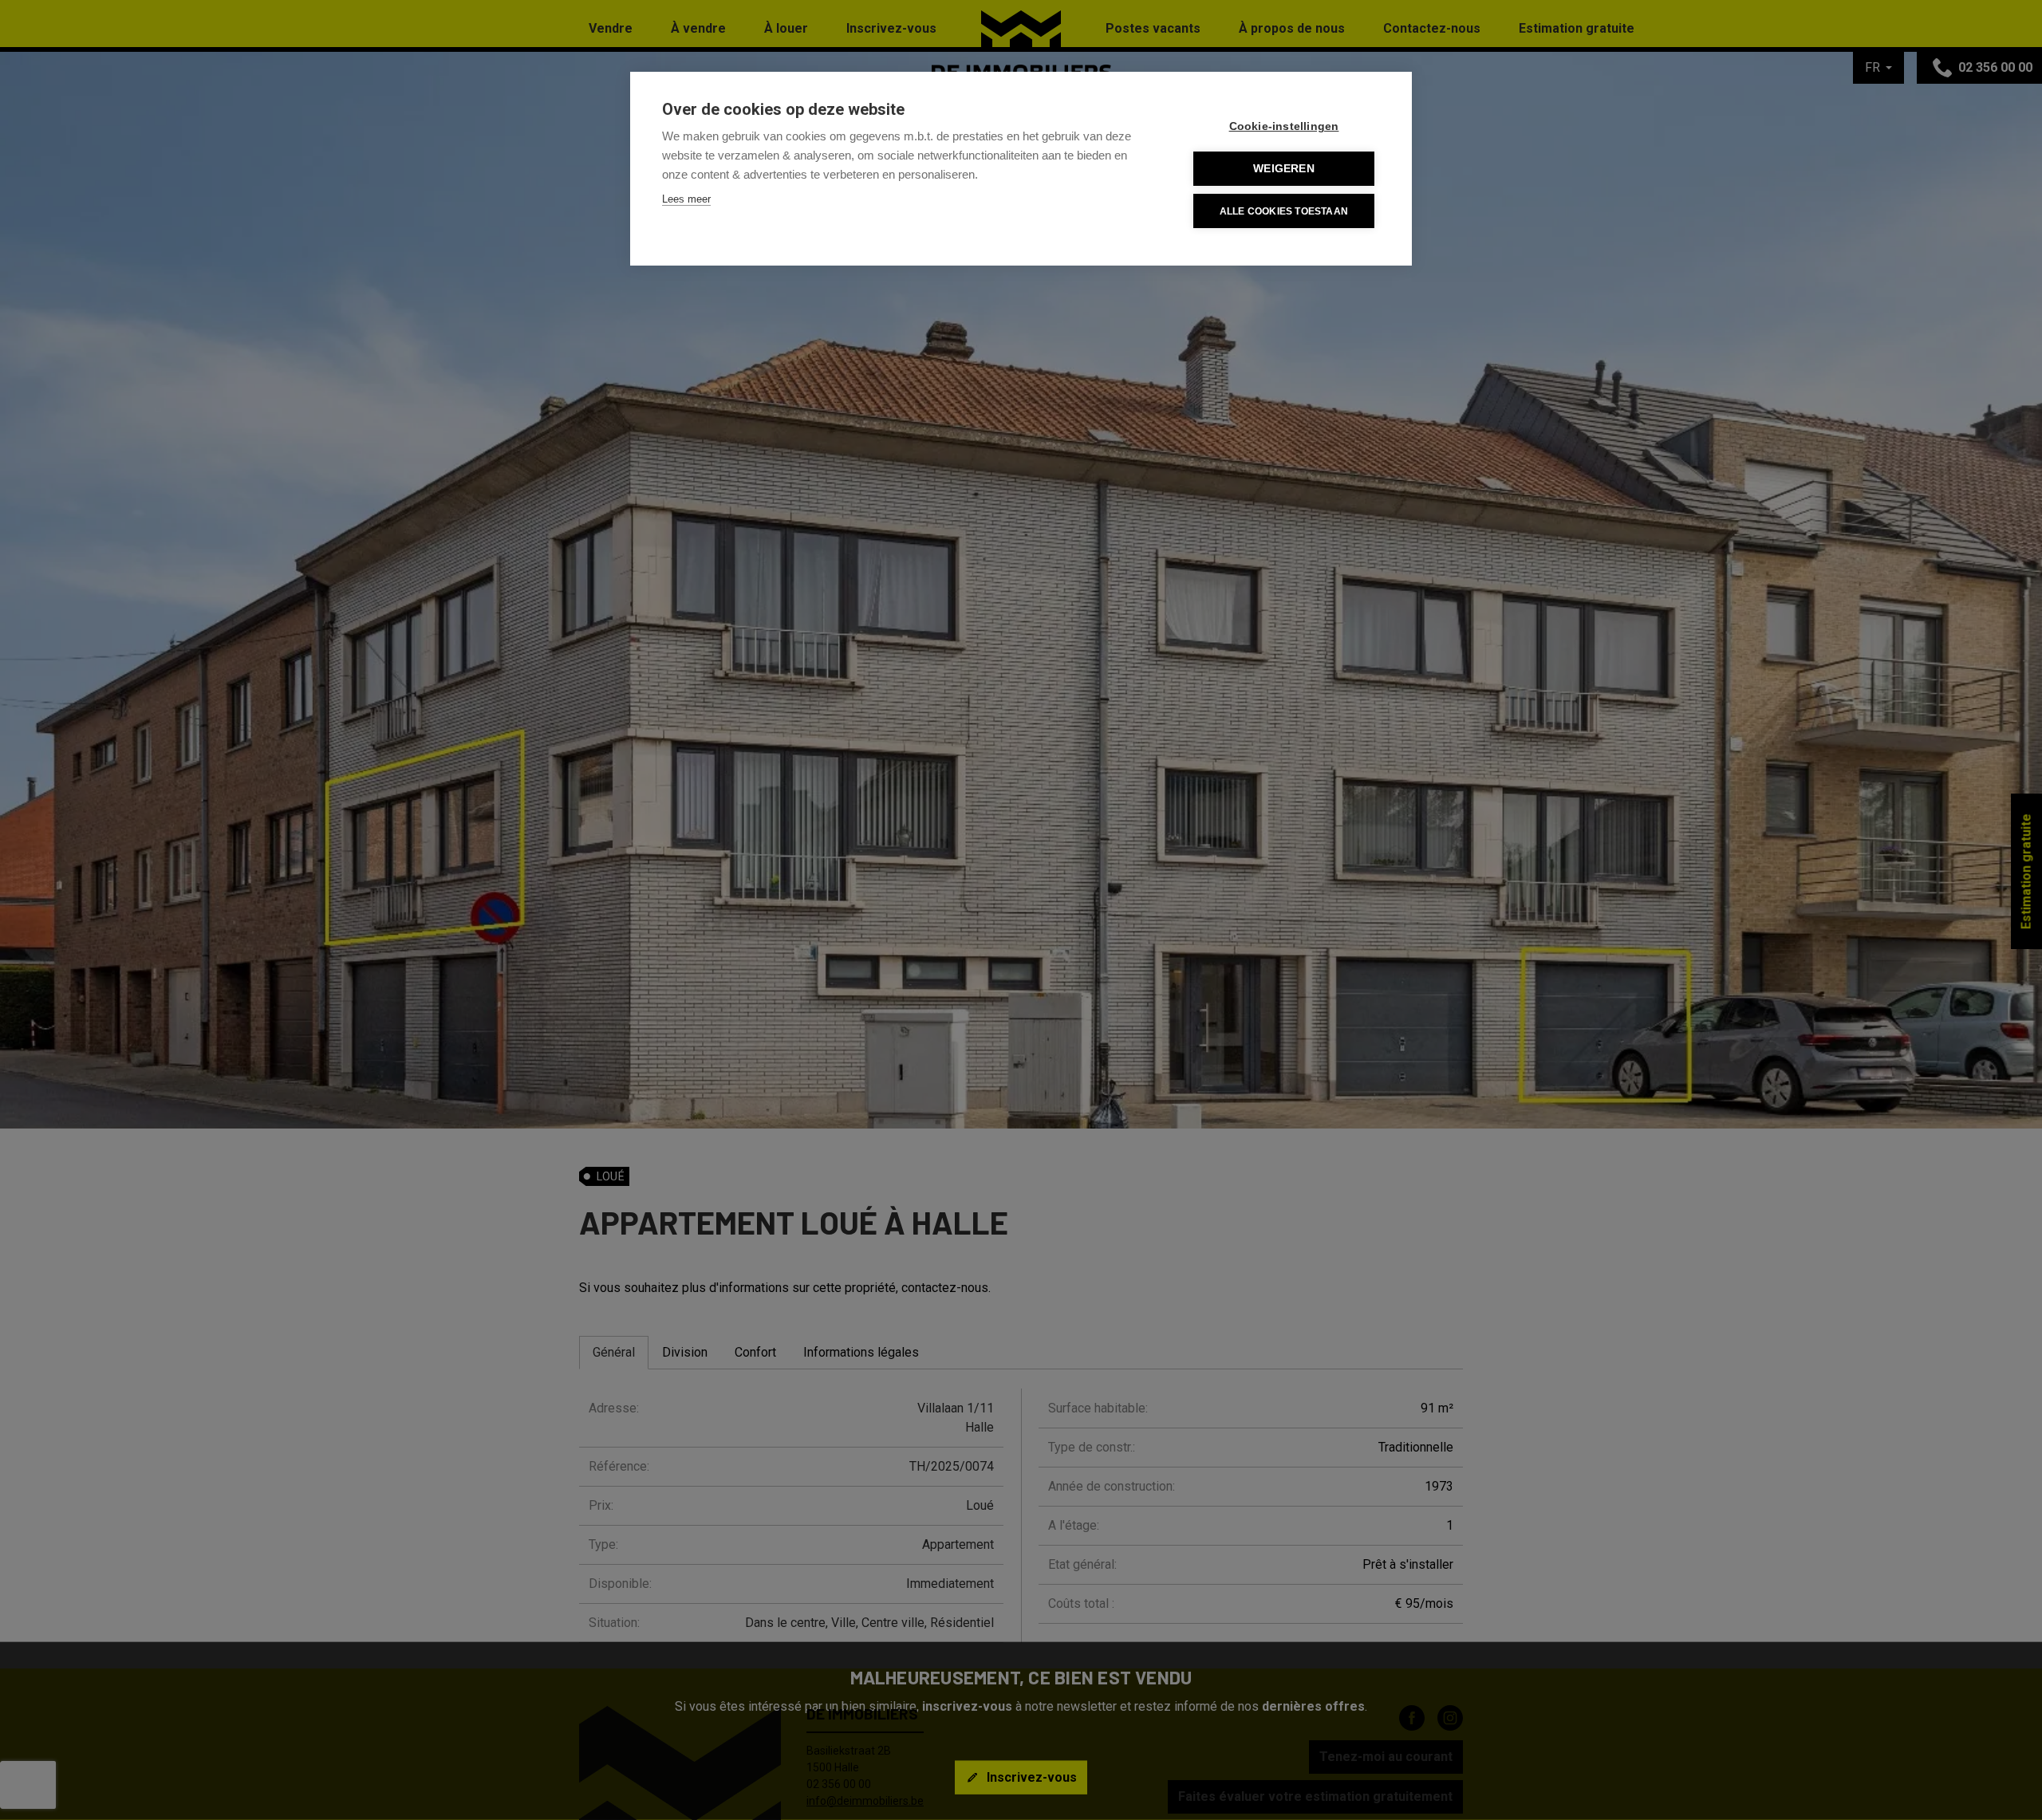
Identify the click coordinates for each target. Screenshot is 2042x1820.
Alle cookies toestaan (1284, 211)
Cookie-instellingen (1284, 126)
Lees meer (686, 199)
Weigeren (1284, 169)
